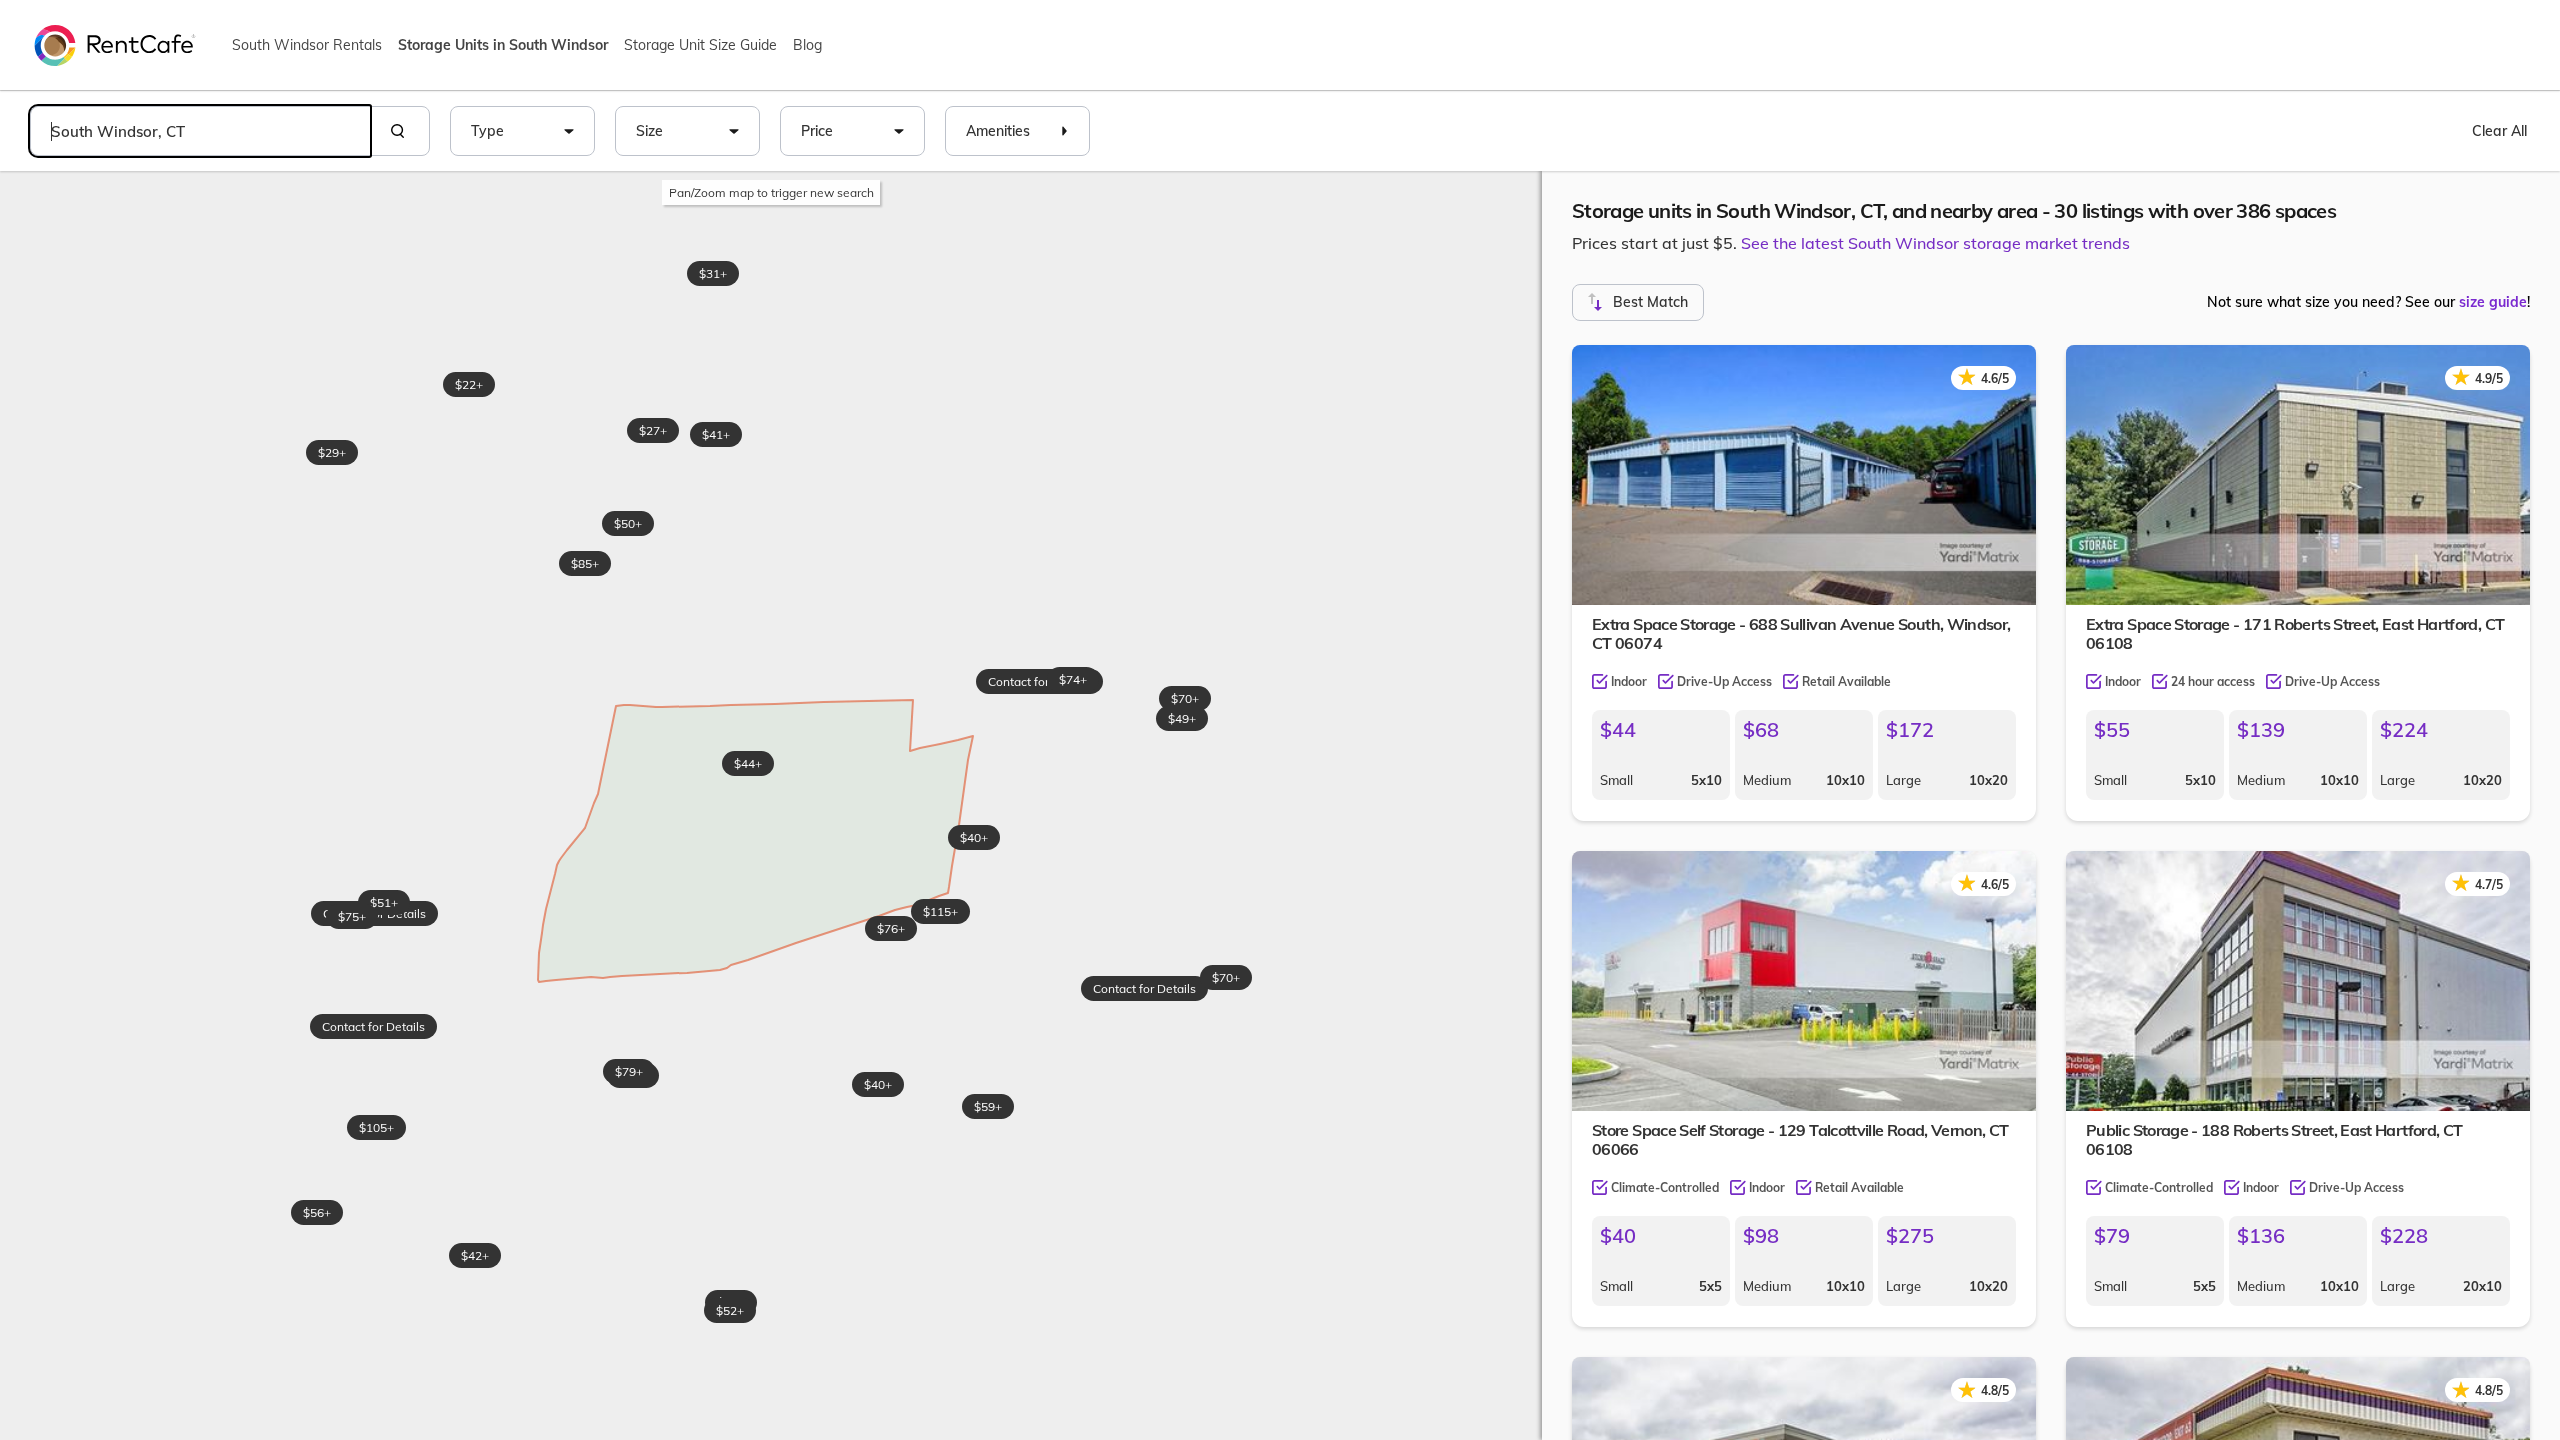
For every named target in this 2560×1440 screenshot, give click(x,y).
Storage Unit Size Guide (700, 45)
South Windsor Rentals (307, 45)
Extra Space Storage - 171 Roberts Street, (2295, 633)
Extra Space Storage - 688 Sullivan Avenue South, (1801, 633)
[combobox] (200, 131)
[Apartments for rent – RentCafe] (115, 44)
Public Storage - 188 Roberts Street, (2274, 1139)
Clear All (2499, 131)
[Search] (400, 131)
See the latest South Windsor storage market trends (1935, 243)
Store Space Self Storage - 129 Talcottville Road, (1800, 1139)
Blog (807, 45)
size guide (2493, 302)
